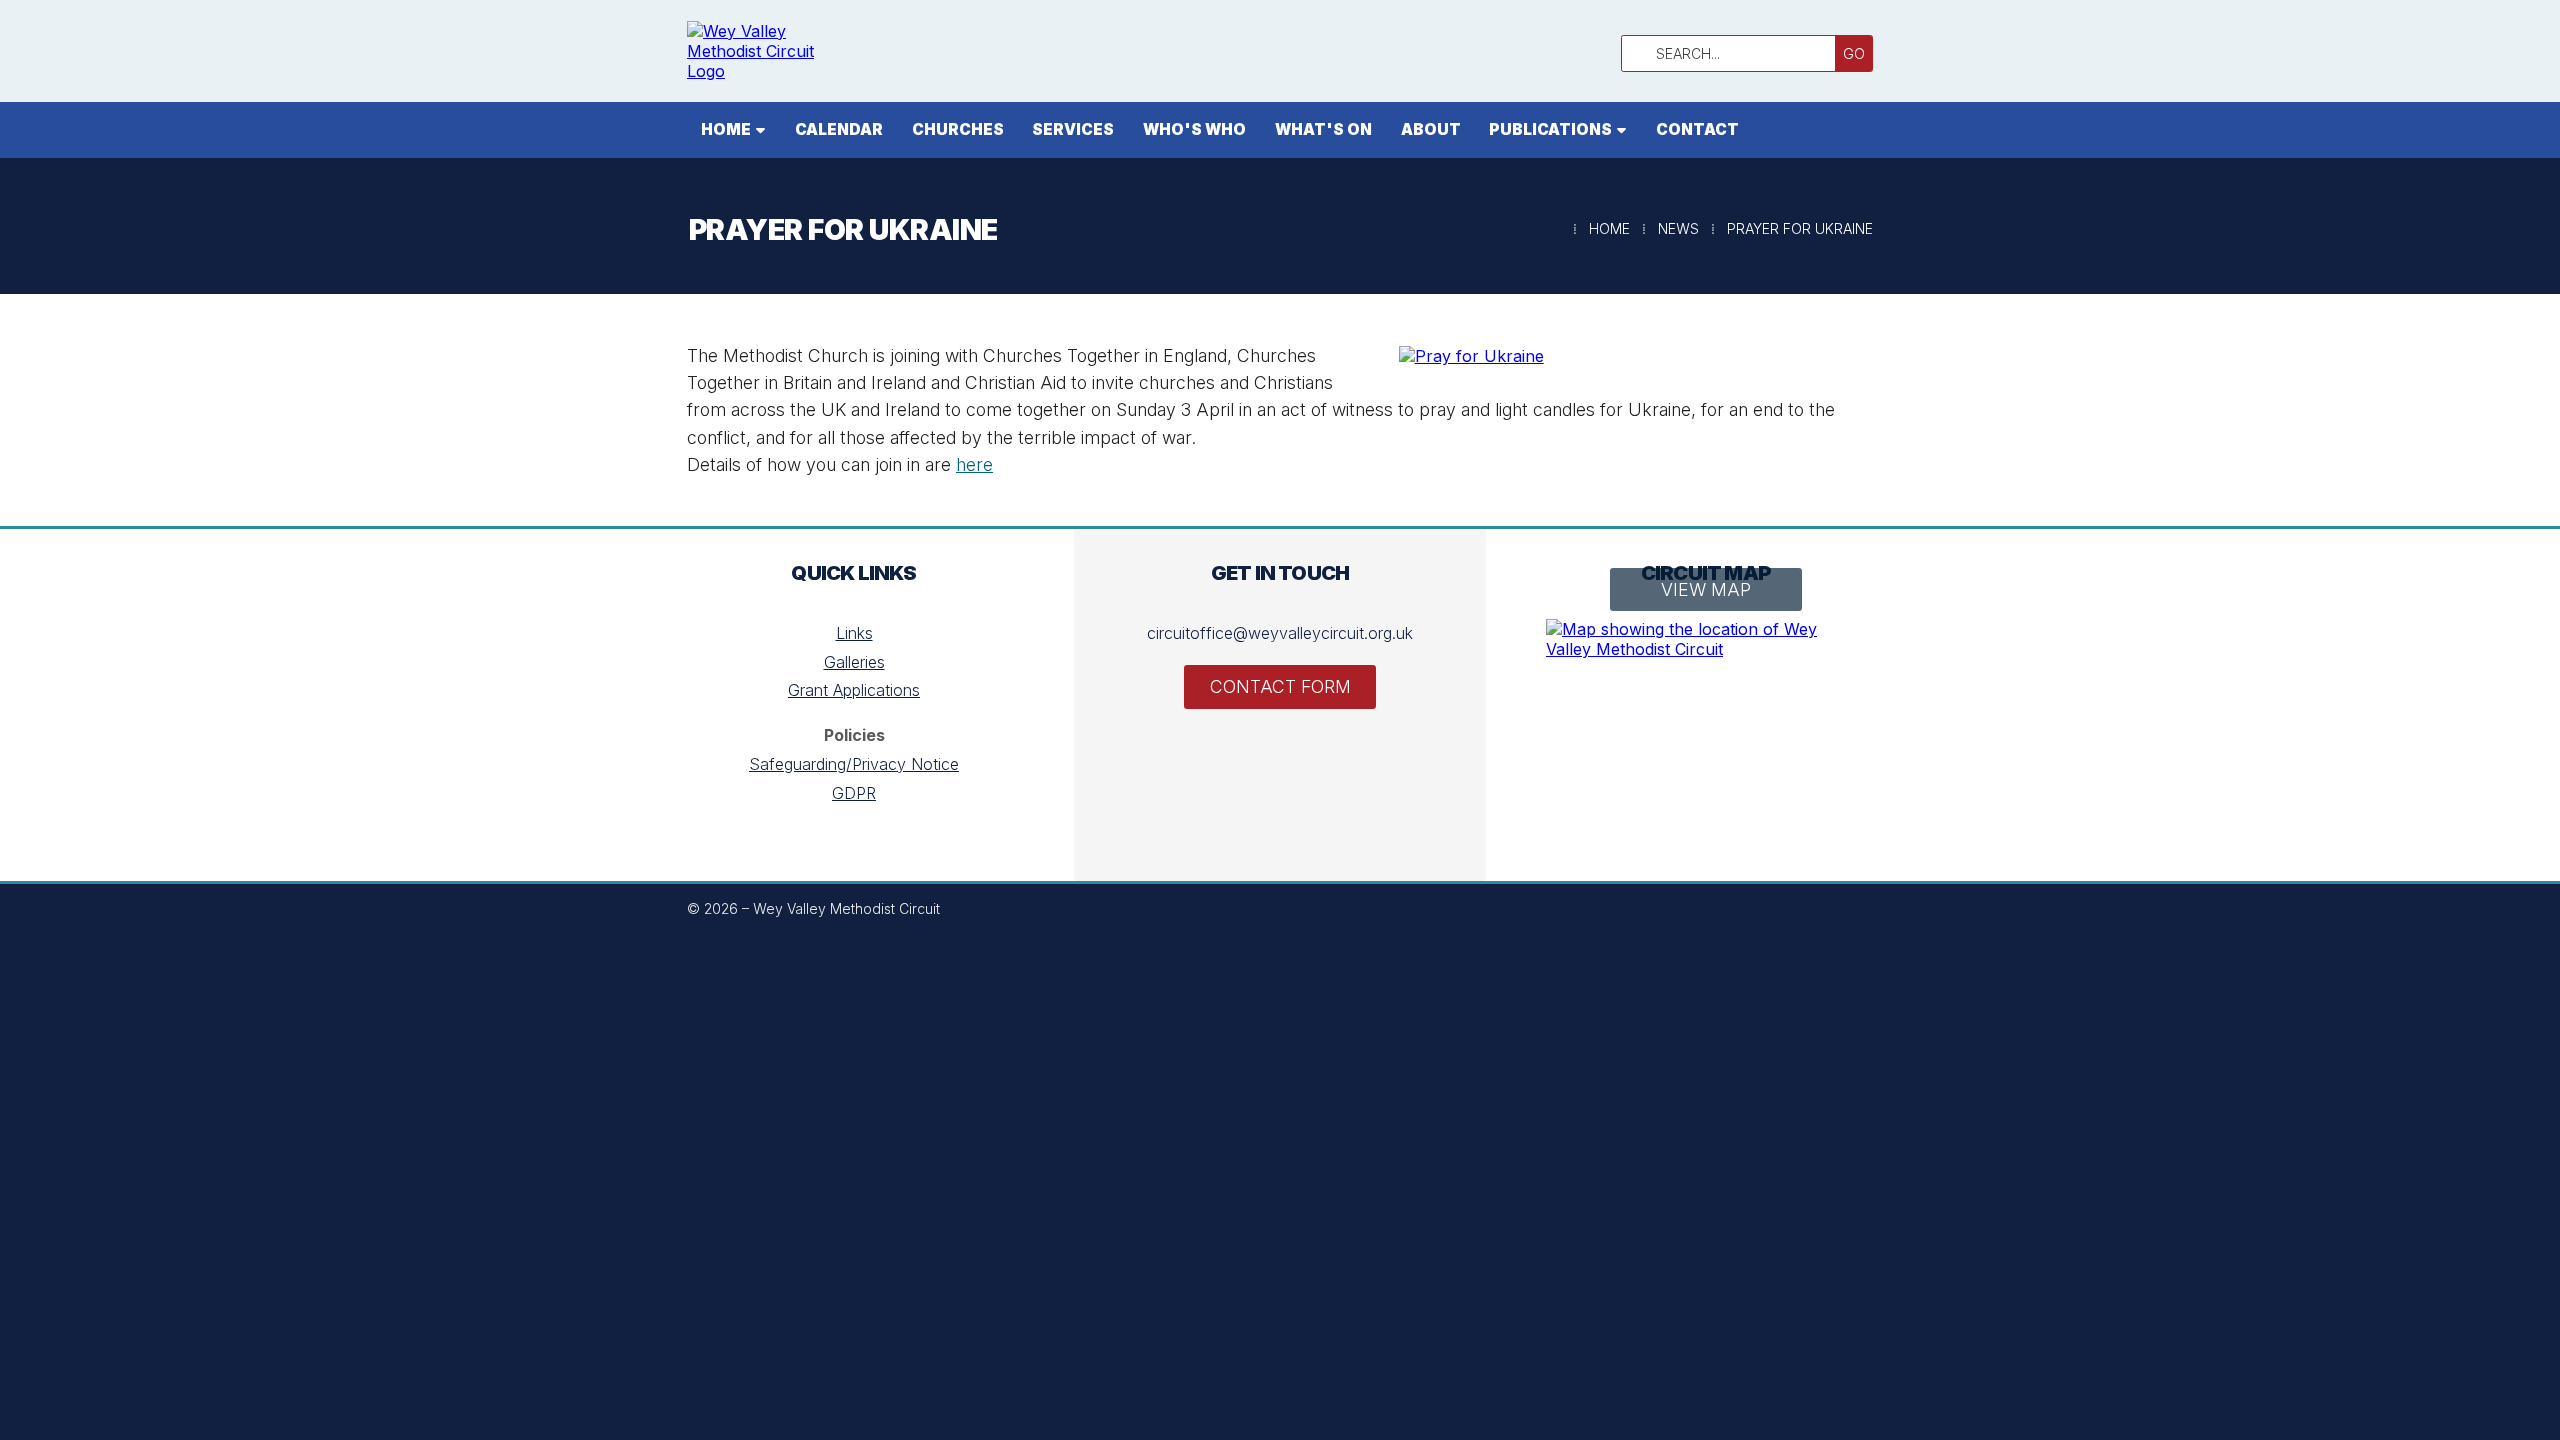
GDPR (854, 793)
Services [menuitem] (1073, 129)
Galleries (854, 662)
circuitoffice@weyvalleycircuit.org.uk (1280, 633)
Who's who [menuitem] (1194, 129)
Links (854, 633)
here (974, 464)
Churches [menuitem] (958, 129)
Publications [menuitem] (1550, 129)
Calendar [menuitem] (839, 129)
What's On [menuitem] (1323, 129)
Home (1609, 228)
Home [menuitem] (726, 129)
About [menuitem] (1431, 129)
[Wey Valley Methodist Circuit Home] (767, 51)
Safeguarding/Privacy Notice (854, 764)
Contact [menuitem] (1697, 129)
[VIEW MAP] (1706, 639)
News (1678, 228)
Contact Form (1280, 686)
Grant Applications (854, 690)
